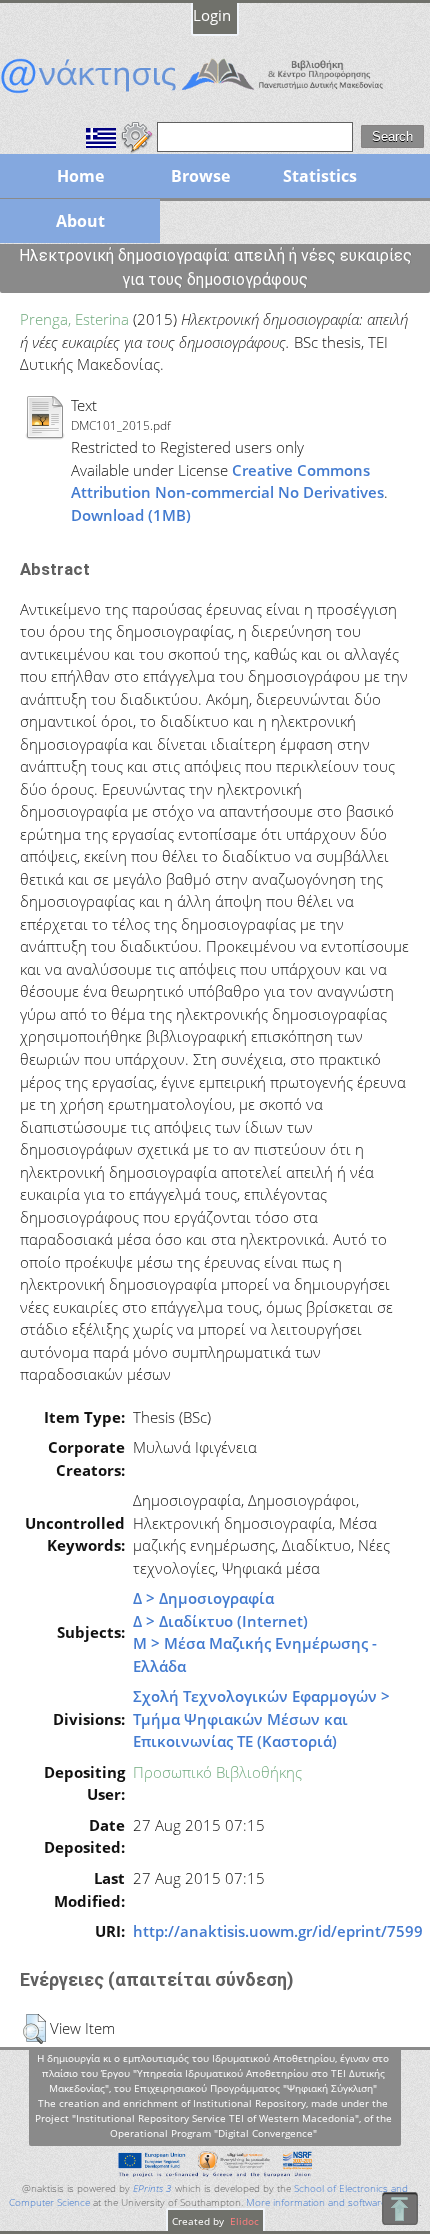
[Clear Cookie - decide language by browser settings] (137, 135)
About (80, 221)
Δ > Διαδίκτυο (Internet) (220, 1621)
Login (212, 15)
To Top (399, 2208)
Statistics (320, 176)
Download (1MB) (131, 515)
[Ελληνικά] (101, 135)
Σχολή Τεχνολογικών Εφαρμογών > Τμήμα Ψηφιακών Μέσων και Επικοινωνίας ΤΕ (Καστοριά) (261, 1718)
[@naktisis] (215, 93)
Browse (200, 176)
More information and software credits (332, 2202)
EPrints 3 (152, 2188)
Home (80, 176)
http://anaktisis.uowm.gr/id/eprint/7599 (278, 1931)
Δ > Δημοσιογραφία (203, 1598)
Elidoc (243, 2221)
